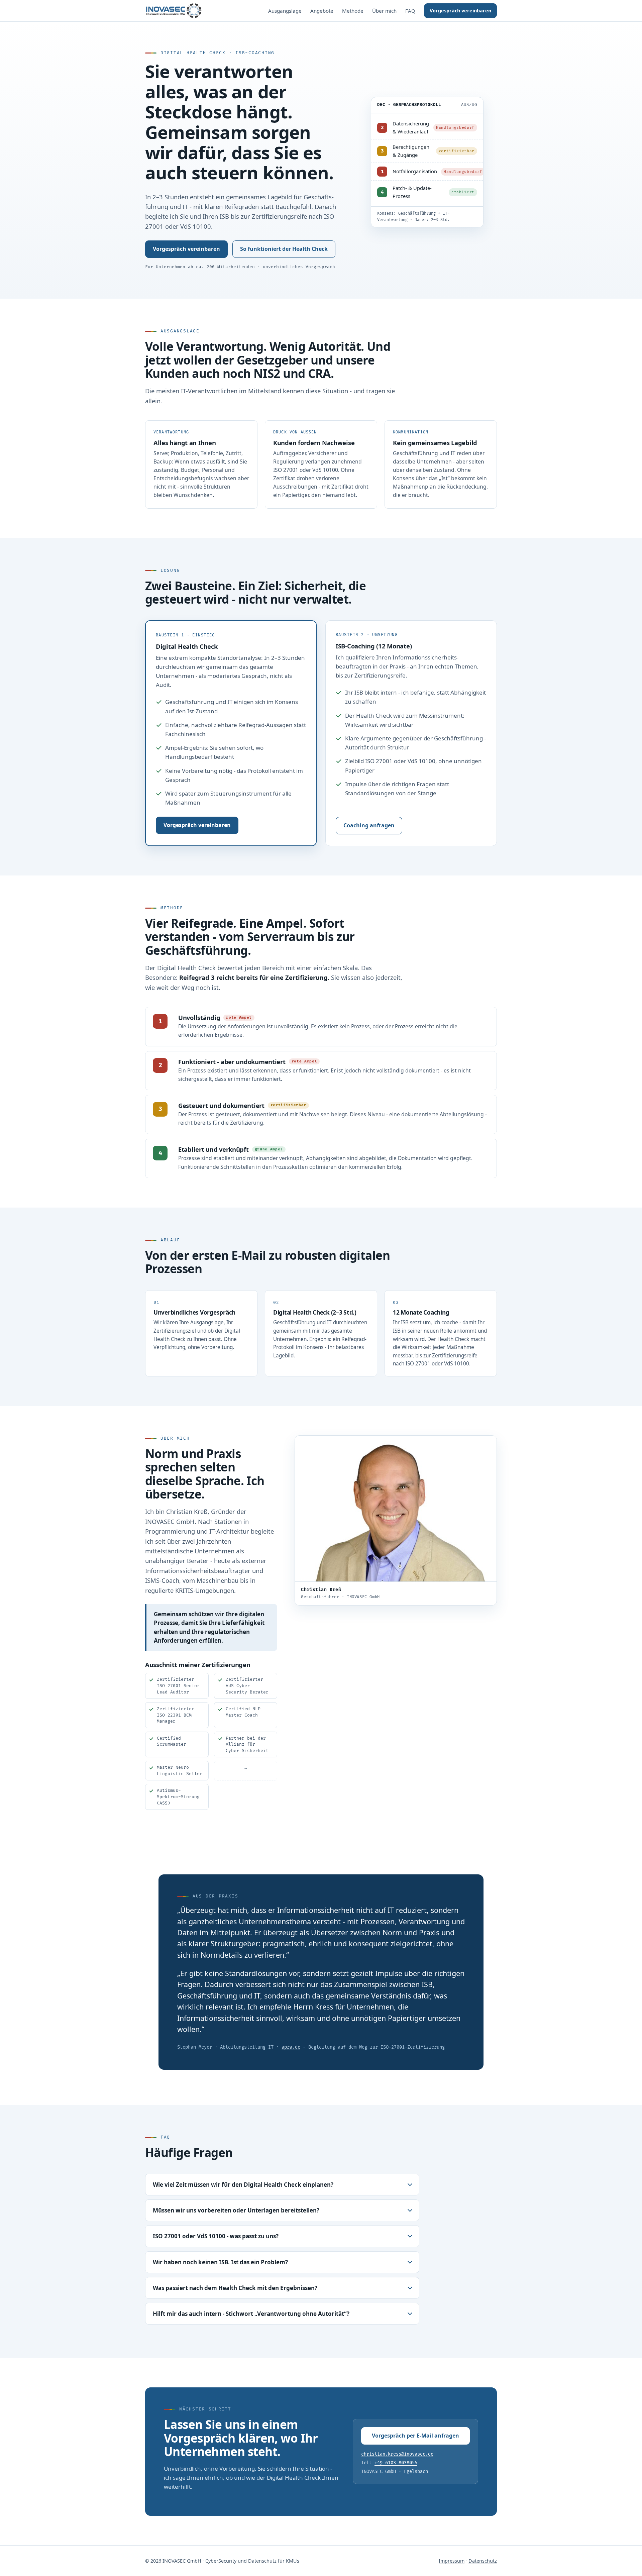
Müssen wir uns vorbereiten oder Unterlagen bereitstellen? (236, 2210)
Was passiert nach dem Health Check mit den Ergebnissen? (235, 2288)
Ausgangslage (285, 11)
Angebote (322, 11)
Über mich (384, 11)
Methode (353, 11)
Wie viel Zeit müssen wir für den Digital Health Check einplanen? (243, 2185)
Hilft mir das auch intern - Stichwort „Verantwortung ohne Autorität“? (251, 2314)
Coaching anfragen (369, 825)
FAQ (410, 11)
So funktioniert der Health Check (284, 249)
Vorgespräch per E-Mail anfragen (415, 2436)
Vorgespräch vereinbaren (460, 11)
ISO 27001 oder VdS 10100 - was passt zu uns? (216, 2236)
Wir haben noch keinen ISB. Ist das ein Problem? (220, 2262)
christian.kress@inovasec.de (397, 2454)
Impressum (452, 2561)
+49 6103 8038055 (396, 2463)
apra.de (291, 2047)
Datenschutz (483, 2561)
